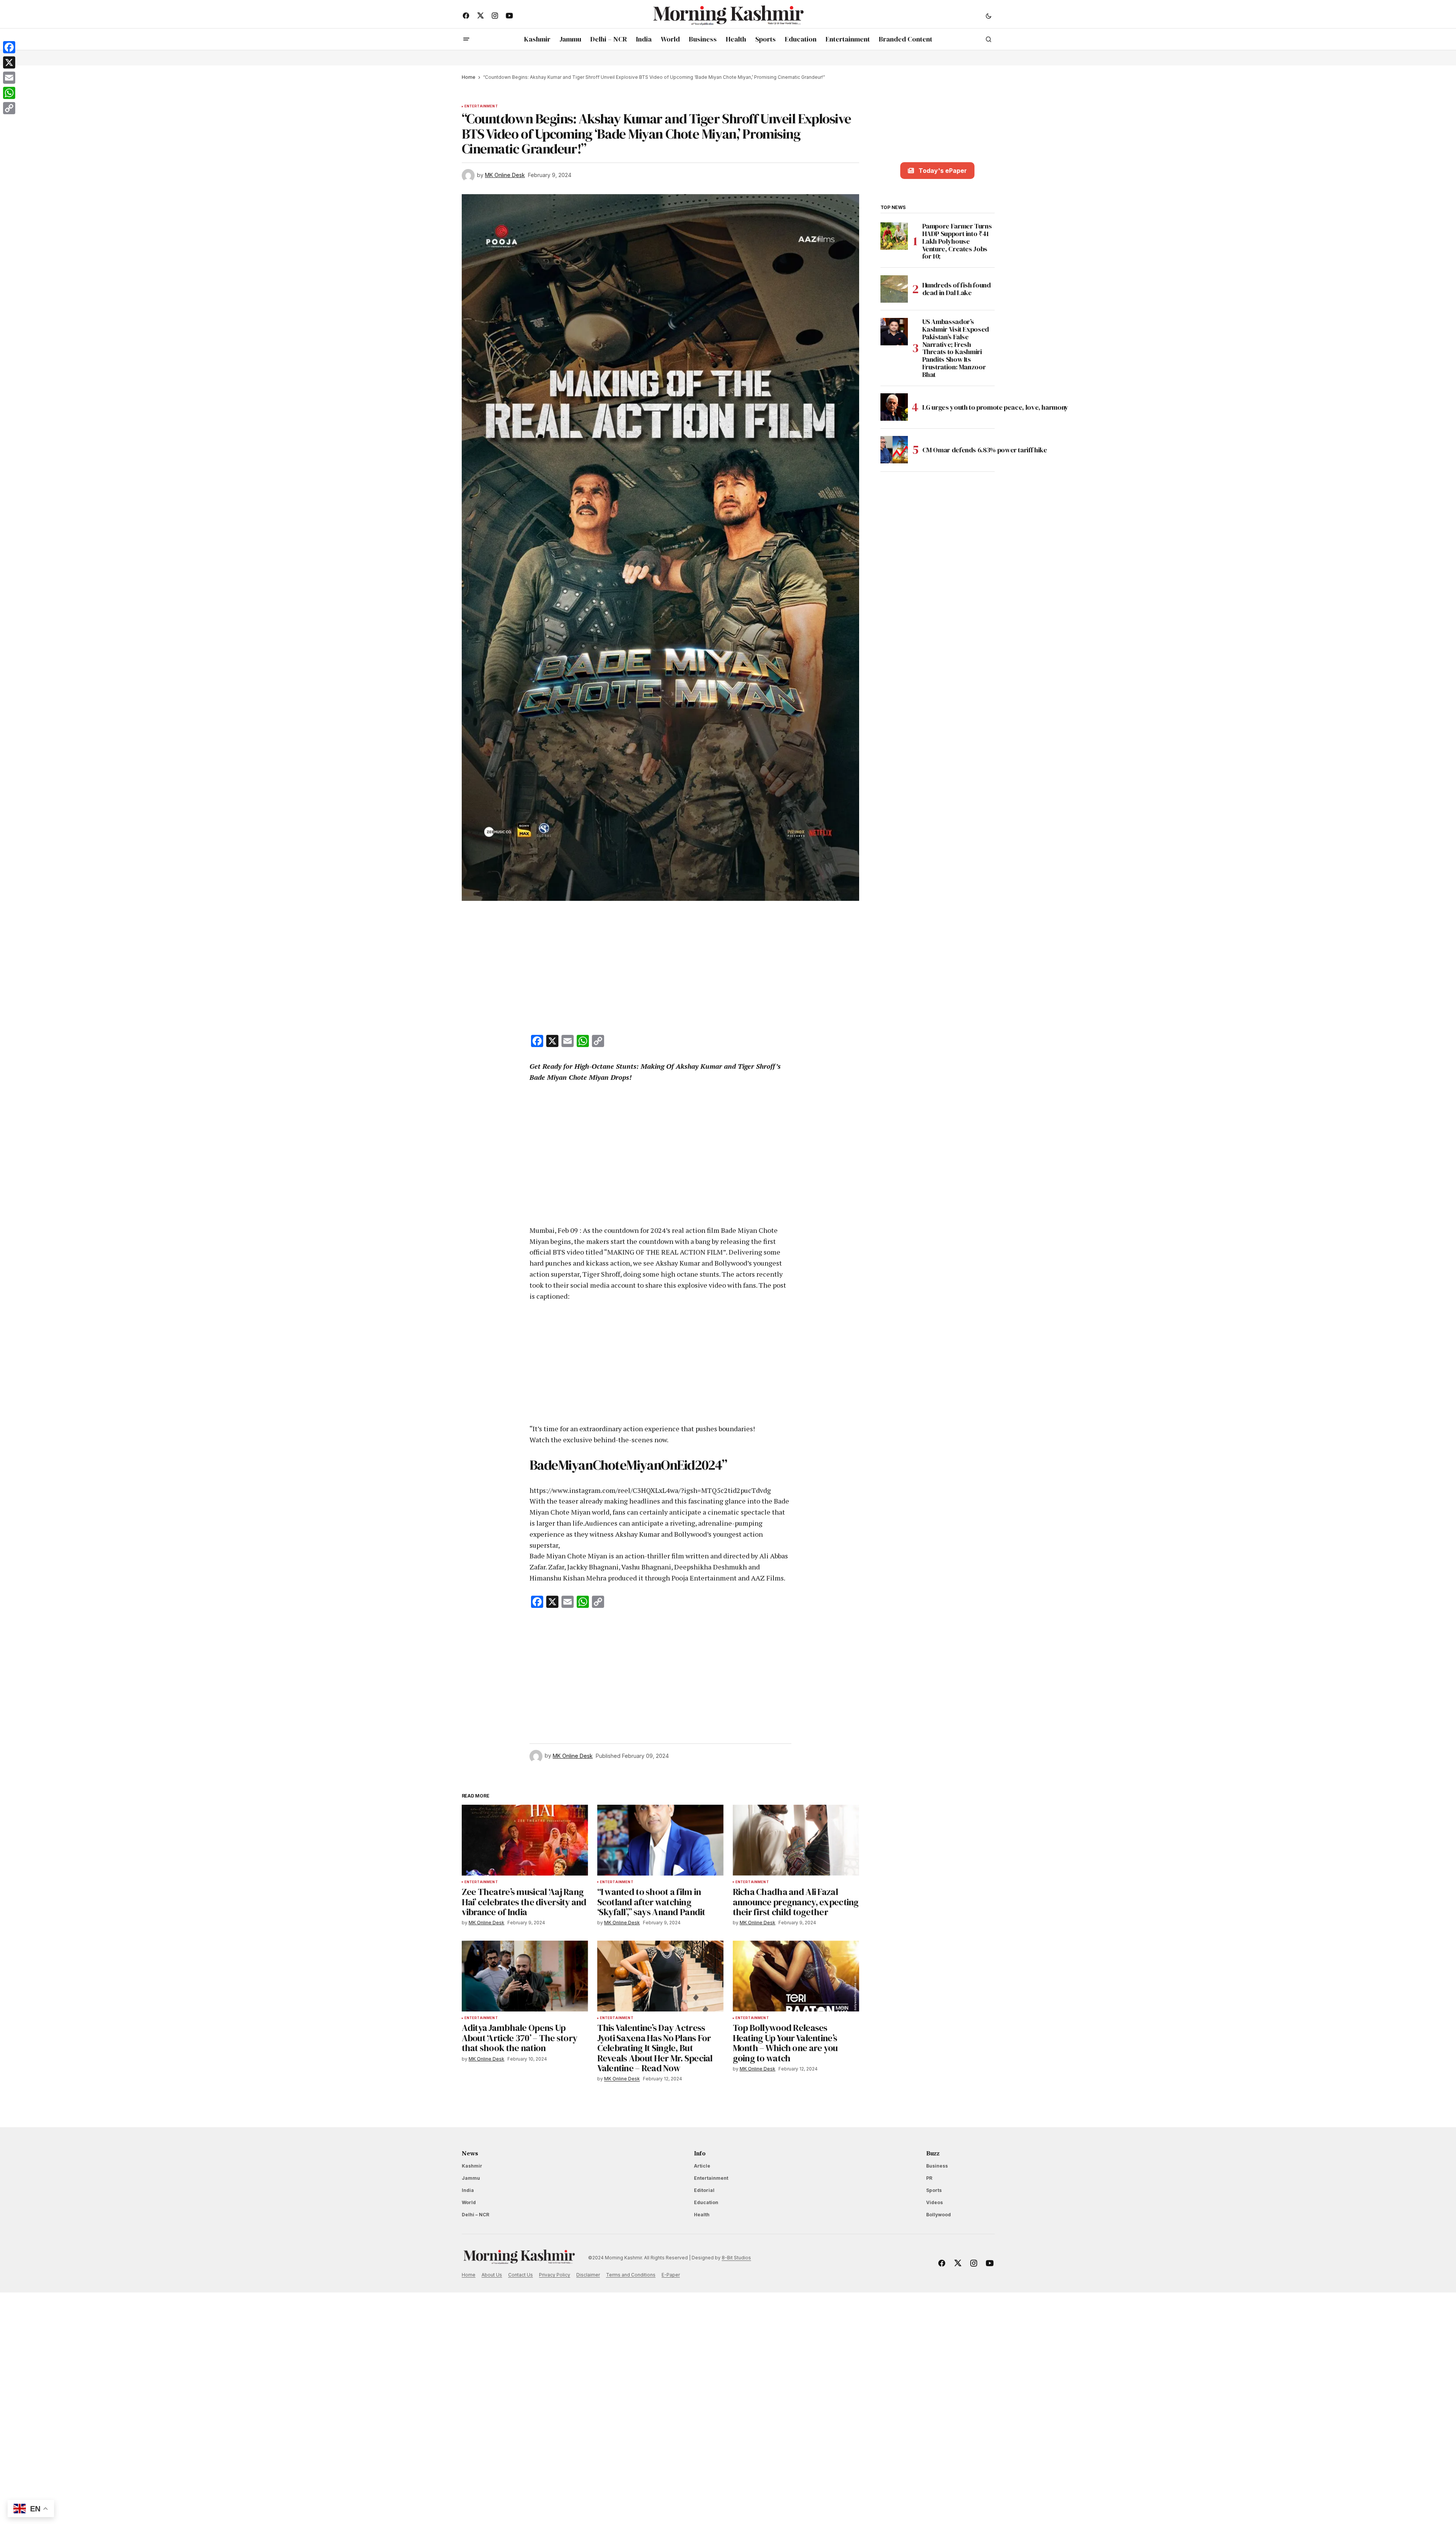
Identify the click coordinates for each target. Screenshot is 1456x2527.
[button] (989, 16)
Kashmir (472, 2166)
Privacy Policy (555, 2275)
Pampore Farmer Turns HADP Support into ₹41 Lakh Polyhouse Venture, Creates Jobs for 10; (957, 241)
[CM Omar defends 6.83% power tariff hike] (894, 450)
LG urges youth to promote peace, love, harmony (996, 407)
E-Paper (671, 2275)
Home (469, 77)
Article (702, 2166)
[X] (9, 62)
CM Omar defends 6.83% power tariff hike (986, 449)
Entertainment (481, 106)
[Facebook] (9, 47)
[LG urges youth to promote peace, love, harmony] (894, 407)
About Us (492, 2275)
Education (706, 2202)
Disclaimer (588, 2275)
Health (702, 2215)
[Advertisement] (660, 969)
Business (937, 2166)
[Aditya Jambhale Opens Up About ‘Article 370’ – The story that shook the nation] (525, 1976)
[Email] (9, 78)
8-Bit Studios (736, 2258)
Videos (935, 2202)
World (469, 2202)
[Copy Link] (9, 108)
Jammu (471, 2178)
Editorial (704, 2190)
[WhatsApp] (9, 93)
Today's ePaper (943, 171)
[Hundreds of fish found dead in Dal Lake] (894, 289)
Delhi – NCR (475, 2215)
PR (929, 2178)
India (468, 2190)
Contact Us (521, 2275)
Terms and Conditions (631, 2275)
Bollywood (939, 2215)
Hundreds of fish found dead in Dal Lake (957, 289)
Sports (934, 2190)
